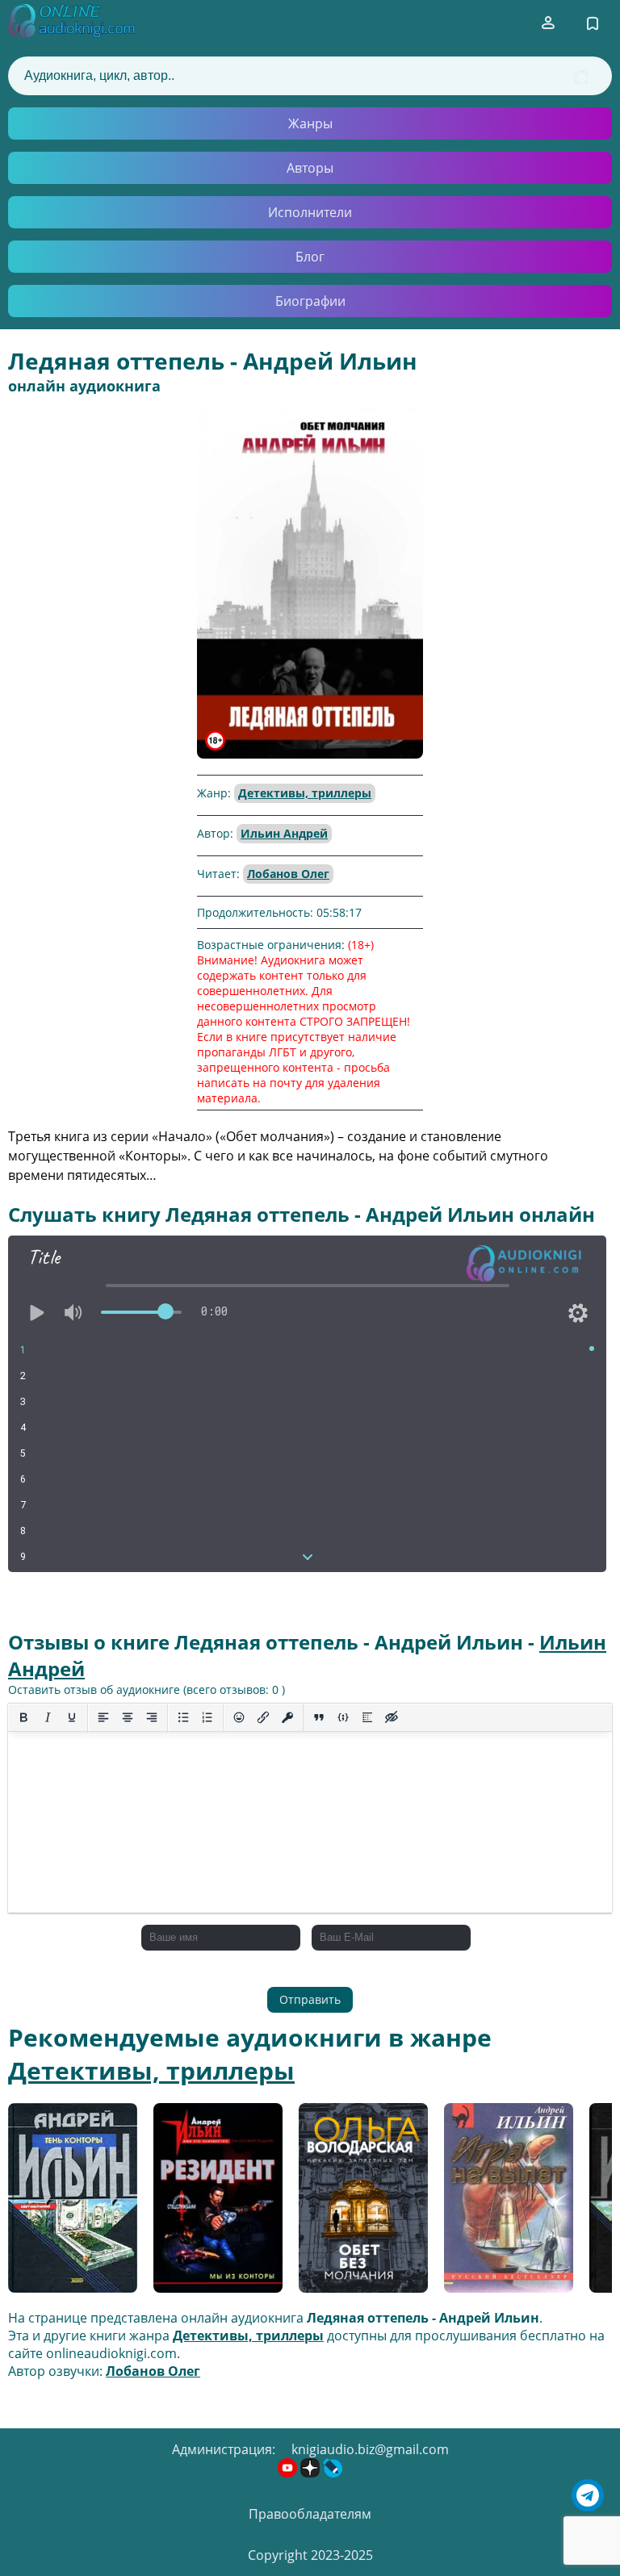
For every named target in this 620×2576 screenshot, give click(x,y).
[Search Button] (581, 77)
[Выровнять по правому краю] (152, 1717)
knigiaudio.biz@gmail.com (370, 2449)
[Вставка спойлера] (367, 1717)
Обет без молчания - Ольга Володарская (361, 2203)
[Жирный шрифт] (23, 1717)
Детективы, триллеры (305, 793)
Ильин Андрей (284, 833)
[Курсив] (48, 1717)
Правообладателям (310, 2514)
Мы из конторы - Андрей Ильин (208, 2204)
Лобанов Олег (288, 874)
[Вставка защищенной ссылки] (287, 1717)
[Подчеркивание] (72, 1717)
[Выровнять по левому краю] (103, 1717)
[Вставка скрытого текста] (392, 1717)
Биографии (310, 301)
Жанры (310, 123)
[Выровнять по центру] (128, 1717)
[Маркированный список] (183, 1717)
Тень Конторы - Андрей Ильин (59, 2204)
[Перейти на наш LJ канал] (333, 2473)
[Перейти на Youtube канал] (289, 2473)
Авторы (310, 168)
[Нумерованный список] (207, 1717)
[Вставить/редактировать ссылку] (263, 1717)
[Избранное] (593, 23)
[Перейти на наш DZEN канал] (312, 2473)
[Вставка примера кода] (343, 1717)
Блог (310, 257)
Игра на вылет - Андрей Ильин (496, 2204)
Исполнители (310, 212)
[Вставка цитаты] (319, 1717)
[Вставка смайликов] (239, 1717)
